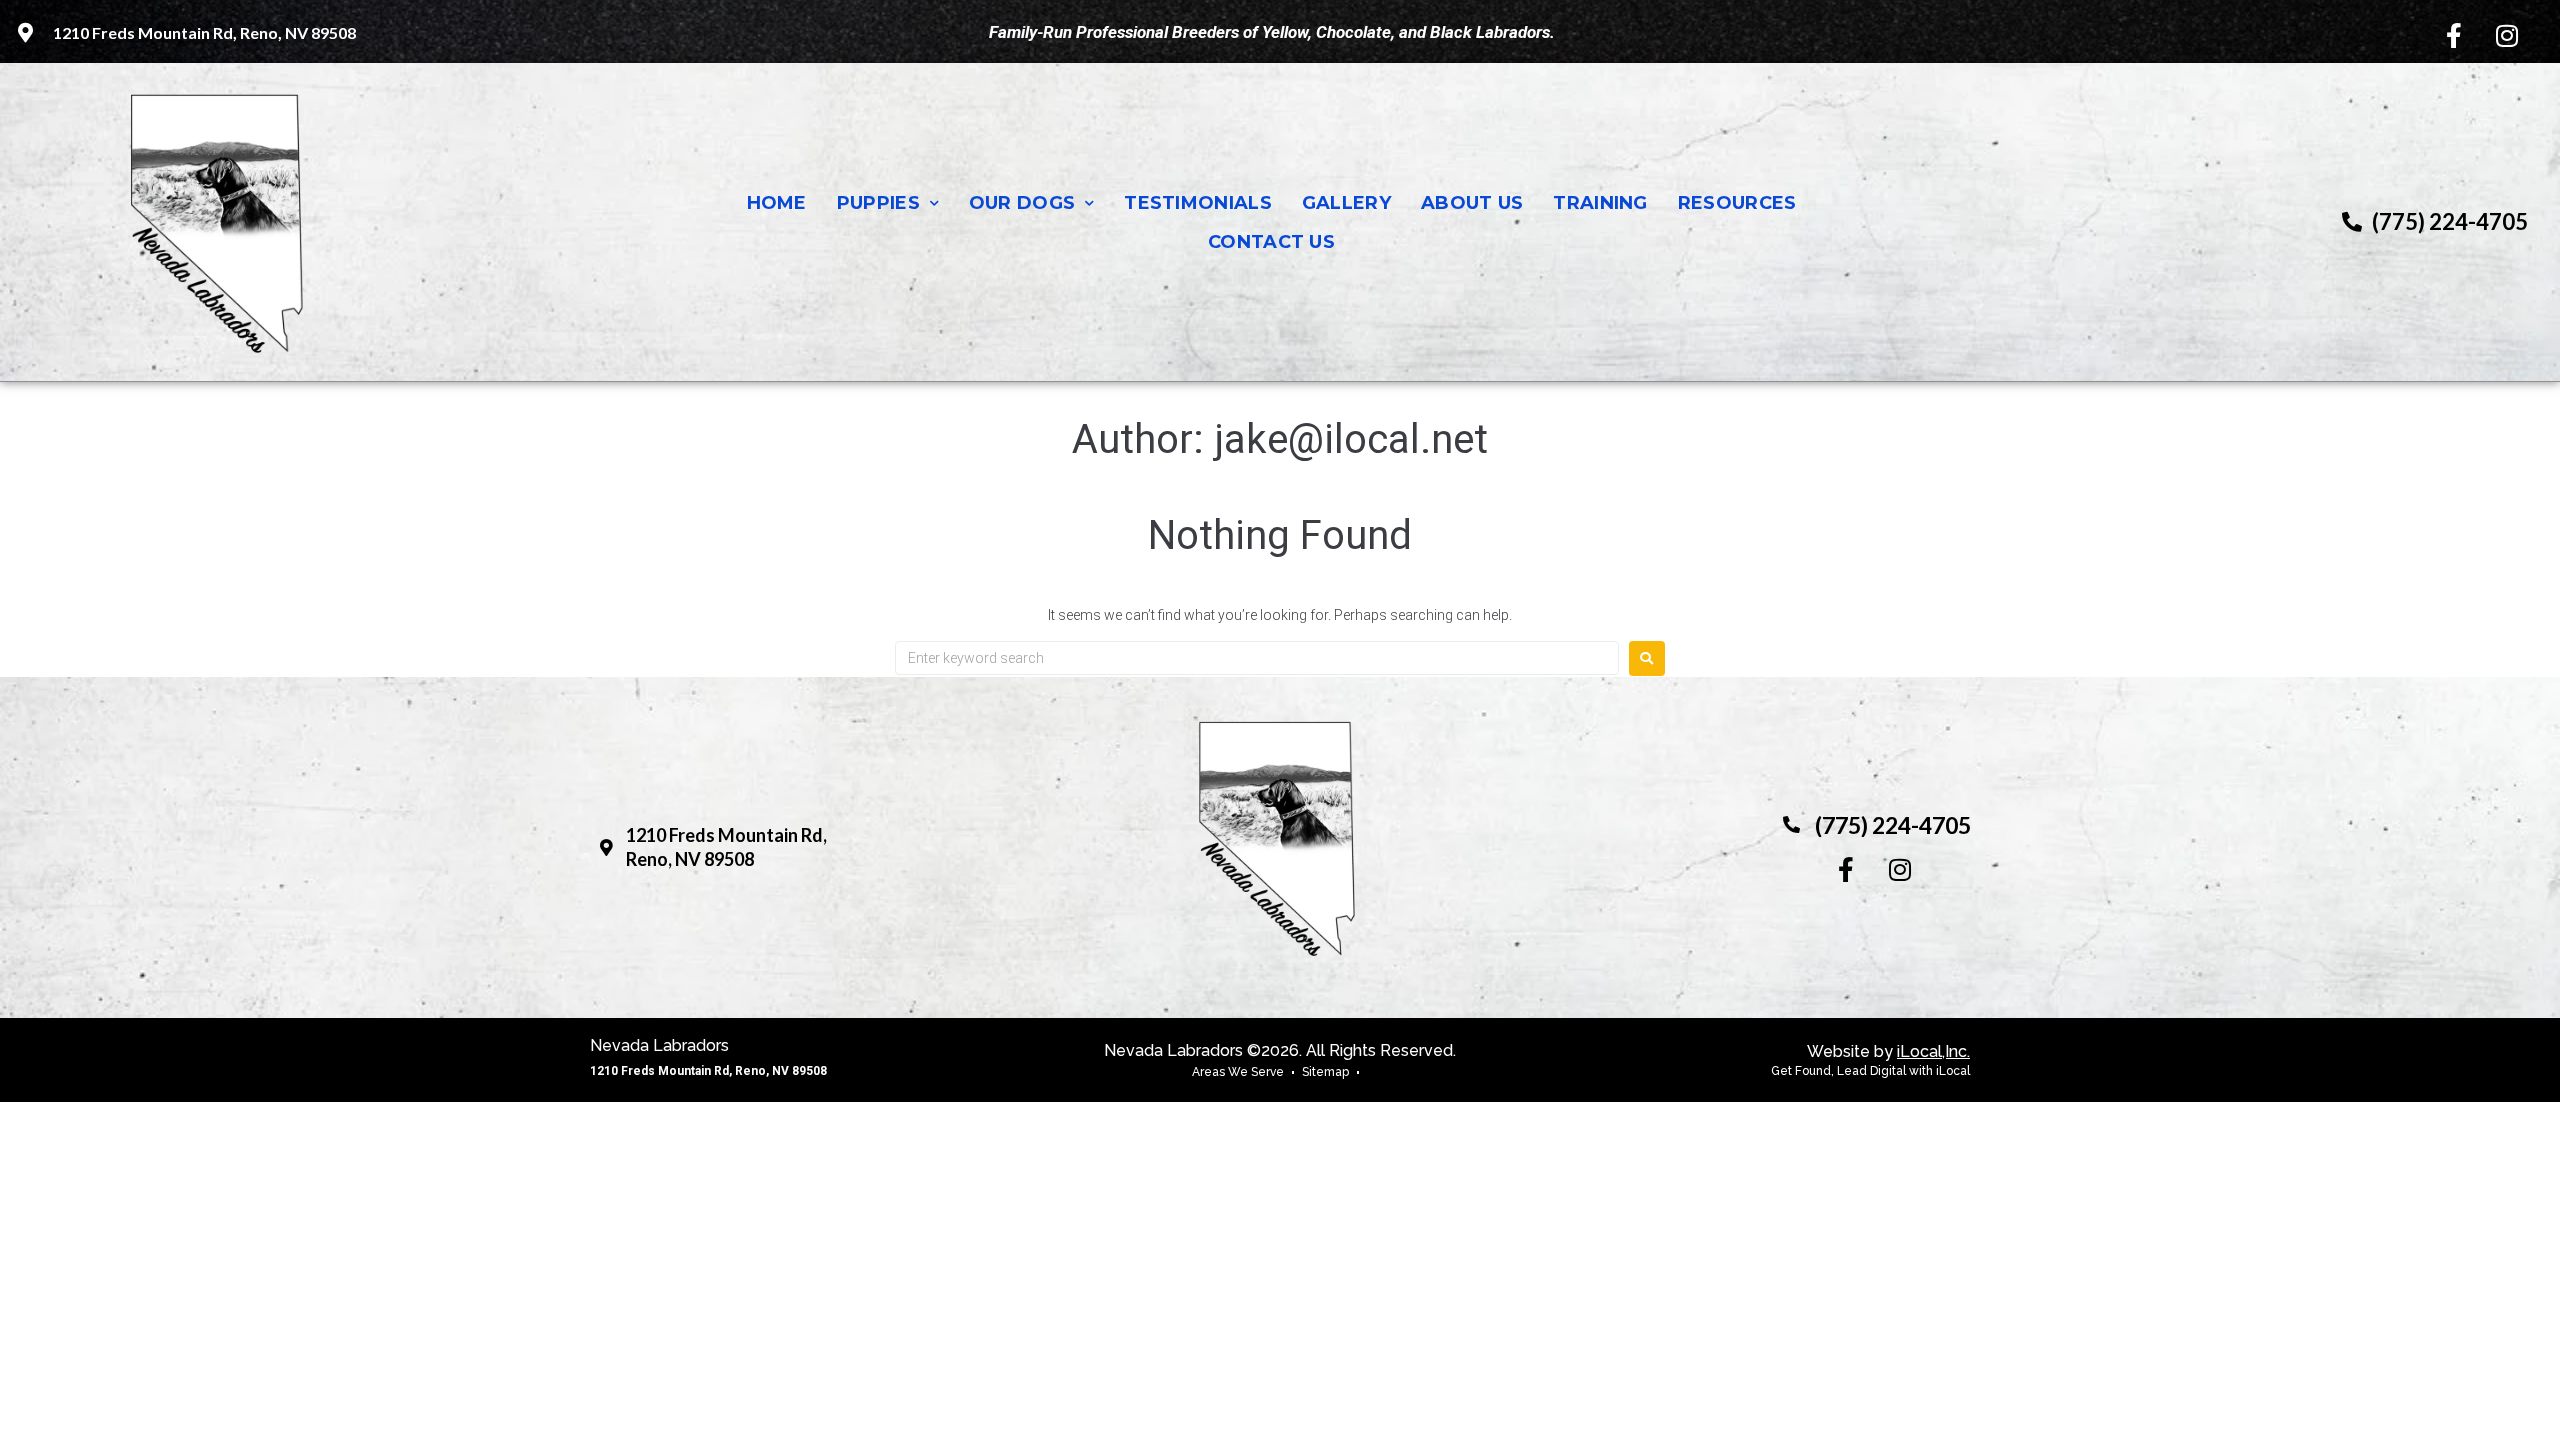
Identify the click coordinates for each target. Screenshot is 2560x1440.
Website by (1888, 1051)
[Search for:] (1257, 658)
